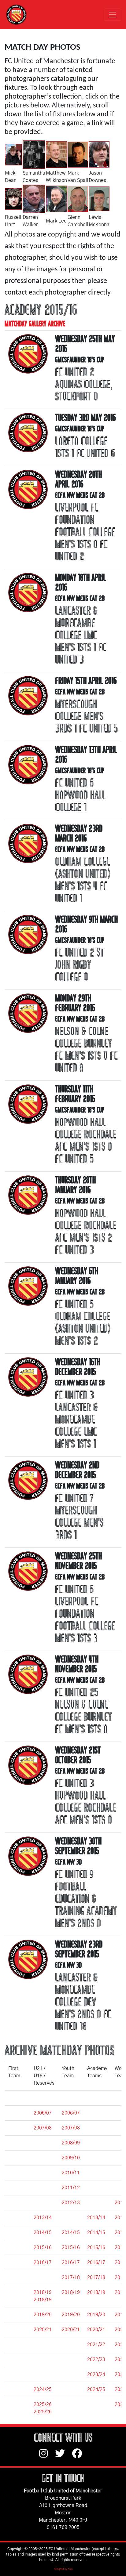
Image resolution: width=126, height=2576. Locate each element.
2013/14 (17, 2218)
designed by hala (63, 2569)
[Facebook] (80, 2456)
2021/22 (17, 2345)
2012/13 (17, 2203)
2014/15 (17, 2233)
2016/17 (17, 2263)
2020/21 (17, 2330)
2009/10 (17, 2158)
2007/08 (17, 2128)
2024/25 (17, 2390)
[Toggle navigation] (113, 15)
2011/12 (17, 2188)
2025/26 (17, 2404)
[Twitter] (64, 2456)
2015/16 (17, 2248)
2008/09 (17, 2143)
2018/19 (17, 2292)
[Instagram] (47, 2456)
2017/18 (17, 2278)
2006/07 (17, 2113)
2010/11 (17, 2173)
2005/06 (17, 2098)
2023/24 (17, 2375)
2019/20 (17, 2315)
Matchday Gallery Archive (35, 324)
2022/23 (17, 2360)
